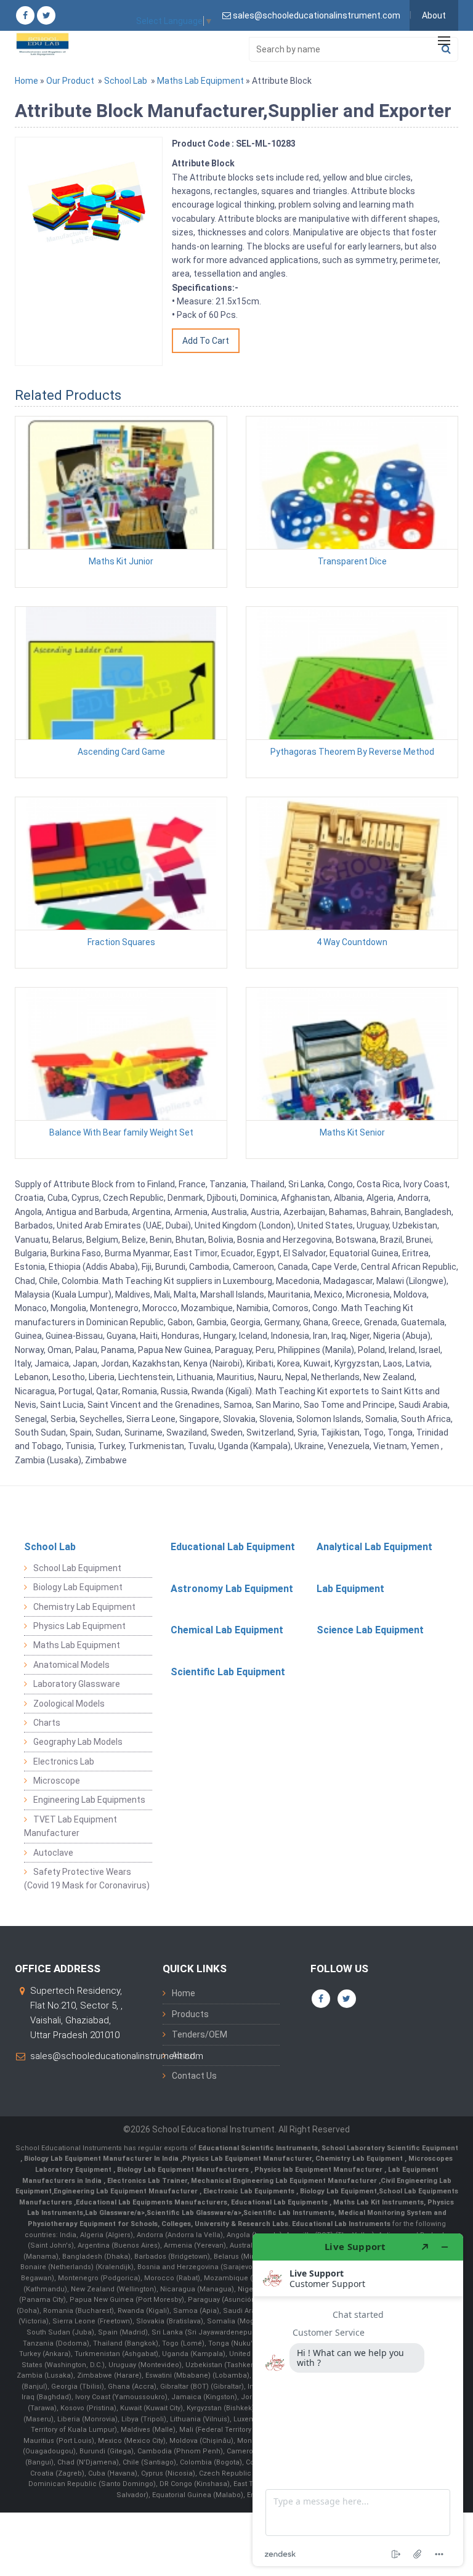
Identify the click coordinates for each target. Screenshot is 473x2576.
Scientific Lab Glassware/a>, (195, 2213)
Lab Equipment (350, 1589)
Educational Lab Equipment (233, 1547)
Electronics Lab (64, 1761)
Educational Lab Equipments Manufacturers (152, 2202)
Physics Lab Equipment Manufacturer (247, 2159)
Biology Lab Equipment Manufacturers (184, 2170)
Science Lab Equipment (370, 1630)
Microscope (57, 1781)
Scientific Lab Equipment (228, 1672)
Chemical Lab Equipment (227, 1630)
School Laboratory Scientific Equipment (390, 2148)
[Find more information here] (358, 2400)
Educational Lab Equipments (280, 2202)
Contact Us (194, 2076)
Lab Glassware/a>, (116, 2213)
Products (190, 2014)
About (434, 15)
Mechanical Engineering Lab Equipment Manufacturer (285, 2181)
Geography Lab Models (78, 1742)
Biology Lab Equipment (78, 1587)
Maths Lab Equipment (200, 81)
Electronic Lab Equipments (249, 2191)
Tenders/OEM (200, 2034)
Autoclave (53, 1853)
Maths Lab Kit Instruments (378, 2202)
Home (26, 81)
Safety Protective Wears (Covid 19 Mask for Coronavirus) (87, 1879)
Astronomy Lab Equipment (232, 1589)
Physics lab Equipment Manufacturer (319, 2170)
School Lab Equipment (77, 1568)
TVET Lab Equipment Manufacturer (71, 1826)
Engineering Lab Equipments (89, 1800)
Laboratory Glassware (77, 1684)
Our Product (70, 81)
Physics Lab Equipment (79, 1626)
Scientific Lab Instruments (289, 2213)
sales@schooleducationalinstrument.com (117, 2056)
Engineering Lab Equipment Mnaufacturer (127, 2191)
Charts (47, 1723)
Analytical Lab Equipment (374, 1547)
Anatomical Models (71, 1665)
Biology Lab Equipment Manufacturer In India (102, 2159)
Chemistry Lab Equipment (84, 1607)
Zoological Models (69, 1704)
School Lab (126, 81)
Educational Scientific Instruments (258, 2148)
